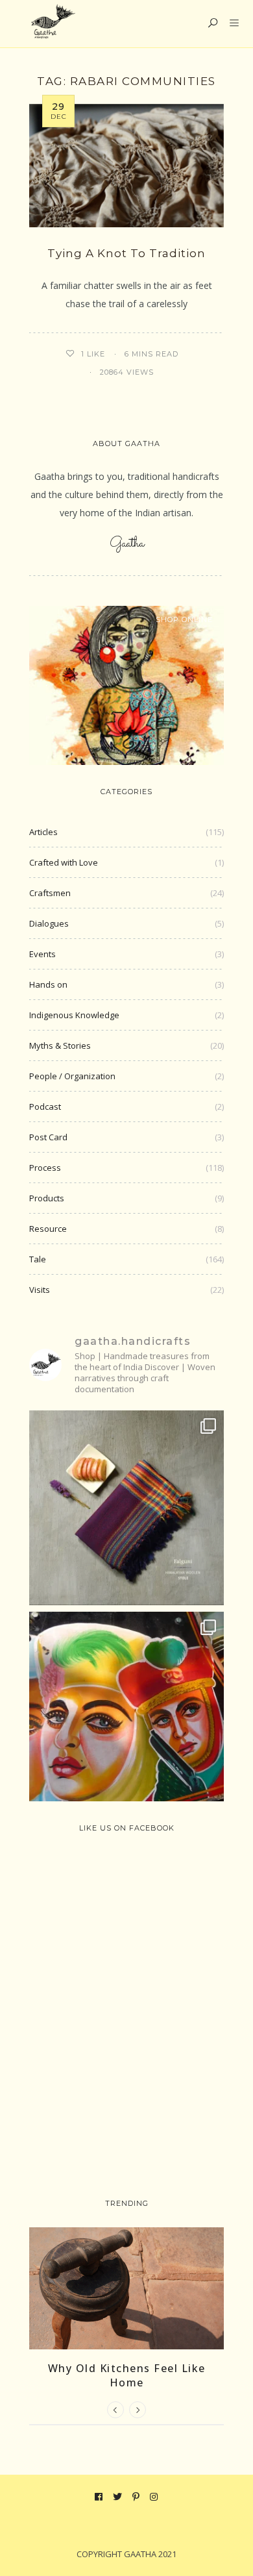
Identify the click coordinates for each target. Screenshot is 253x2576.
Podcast (45, 1107)
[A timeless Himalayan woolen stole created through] (126, 1508)
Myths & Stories (60, 1045)
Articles (43, 832)
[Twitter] (118, 2497)
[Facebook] (99, 2497)
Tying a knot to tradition (126, 253)
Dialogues (49, 923)
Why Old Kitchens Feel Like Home (127, 2375)
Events (42, 954)
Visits (40, 1290)
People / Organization (72, 1076)
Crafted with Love (64, 862)
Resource (48, 1229)
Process (45, 1168)
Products (47, 1198)
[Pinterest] (136, 2497)
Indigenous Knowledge (74, 1015)
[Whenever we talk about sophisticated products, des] (126, 1709)
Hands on (48, 984)
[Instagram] (154, 2497)
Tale (38, 1259)
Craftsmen (50, 893)
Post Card (48, 1137)
